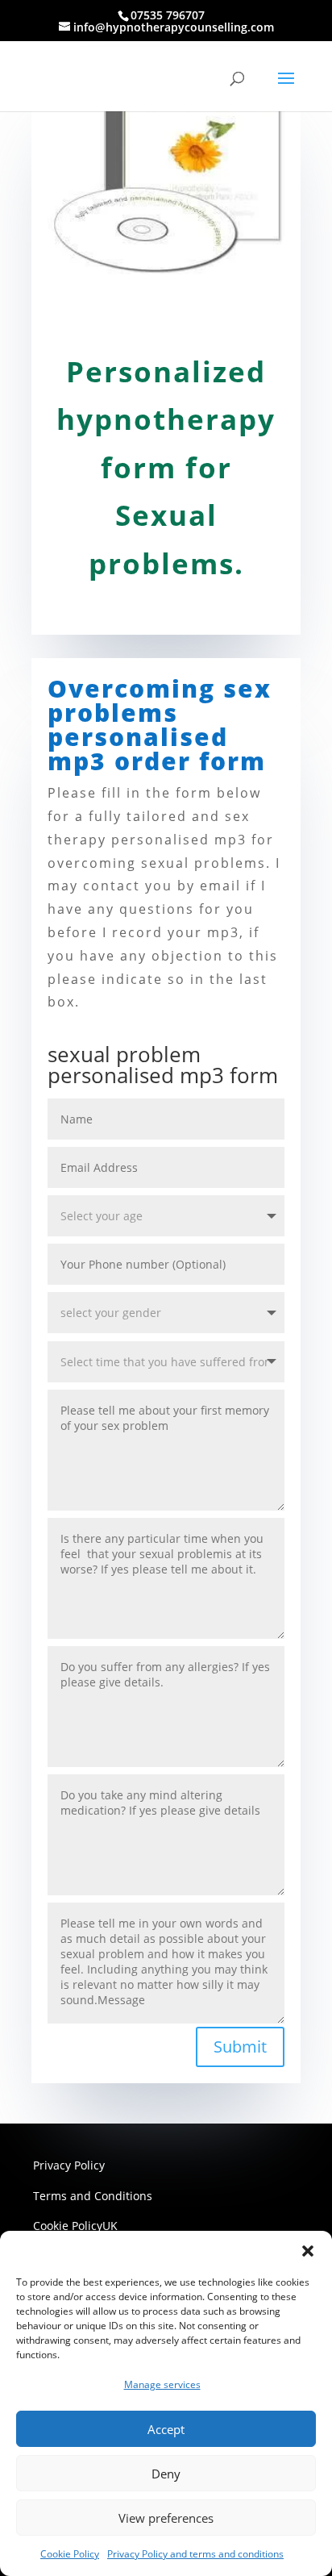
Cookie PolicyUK (75, 2226)
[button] (308, 2251)
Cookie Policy (70, 2554)
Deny (166, 2474)
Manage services (162, 2384)
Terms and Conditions (93, 2196)
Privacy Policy (69, 2165)
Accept (166, 2429)
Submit (240, 2047)
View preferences (166, 2518)
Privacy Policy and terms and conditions (195, 2554)
